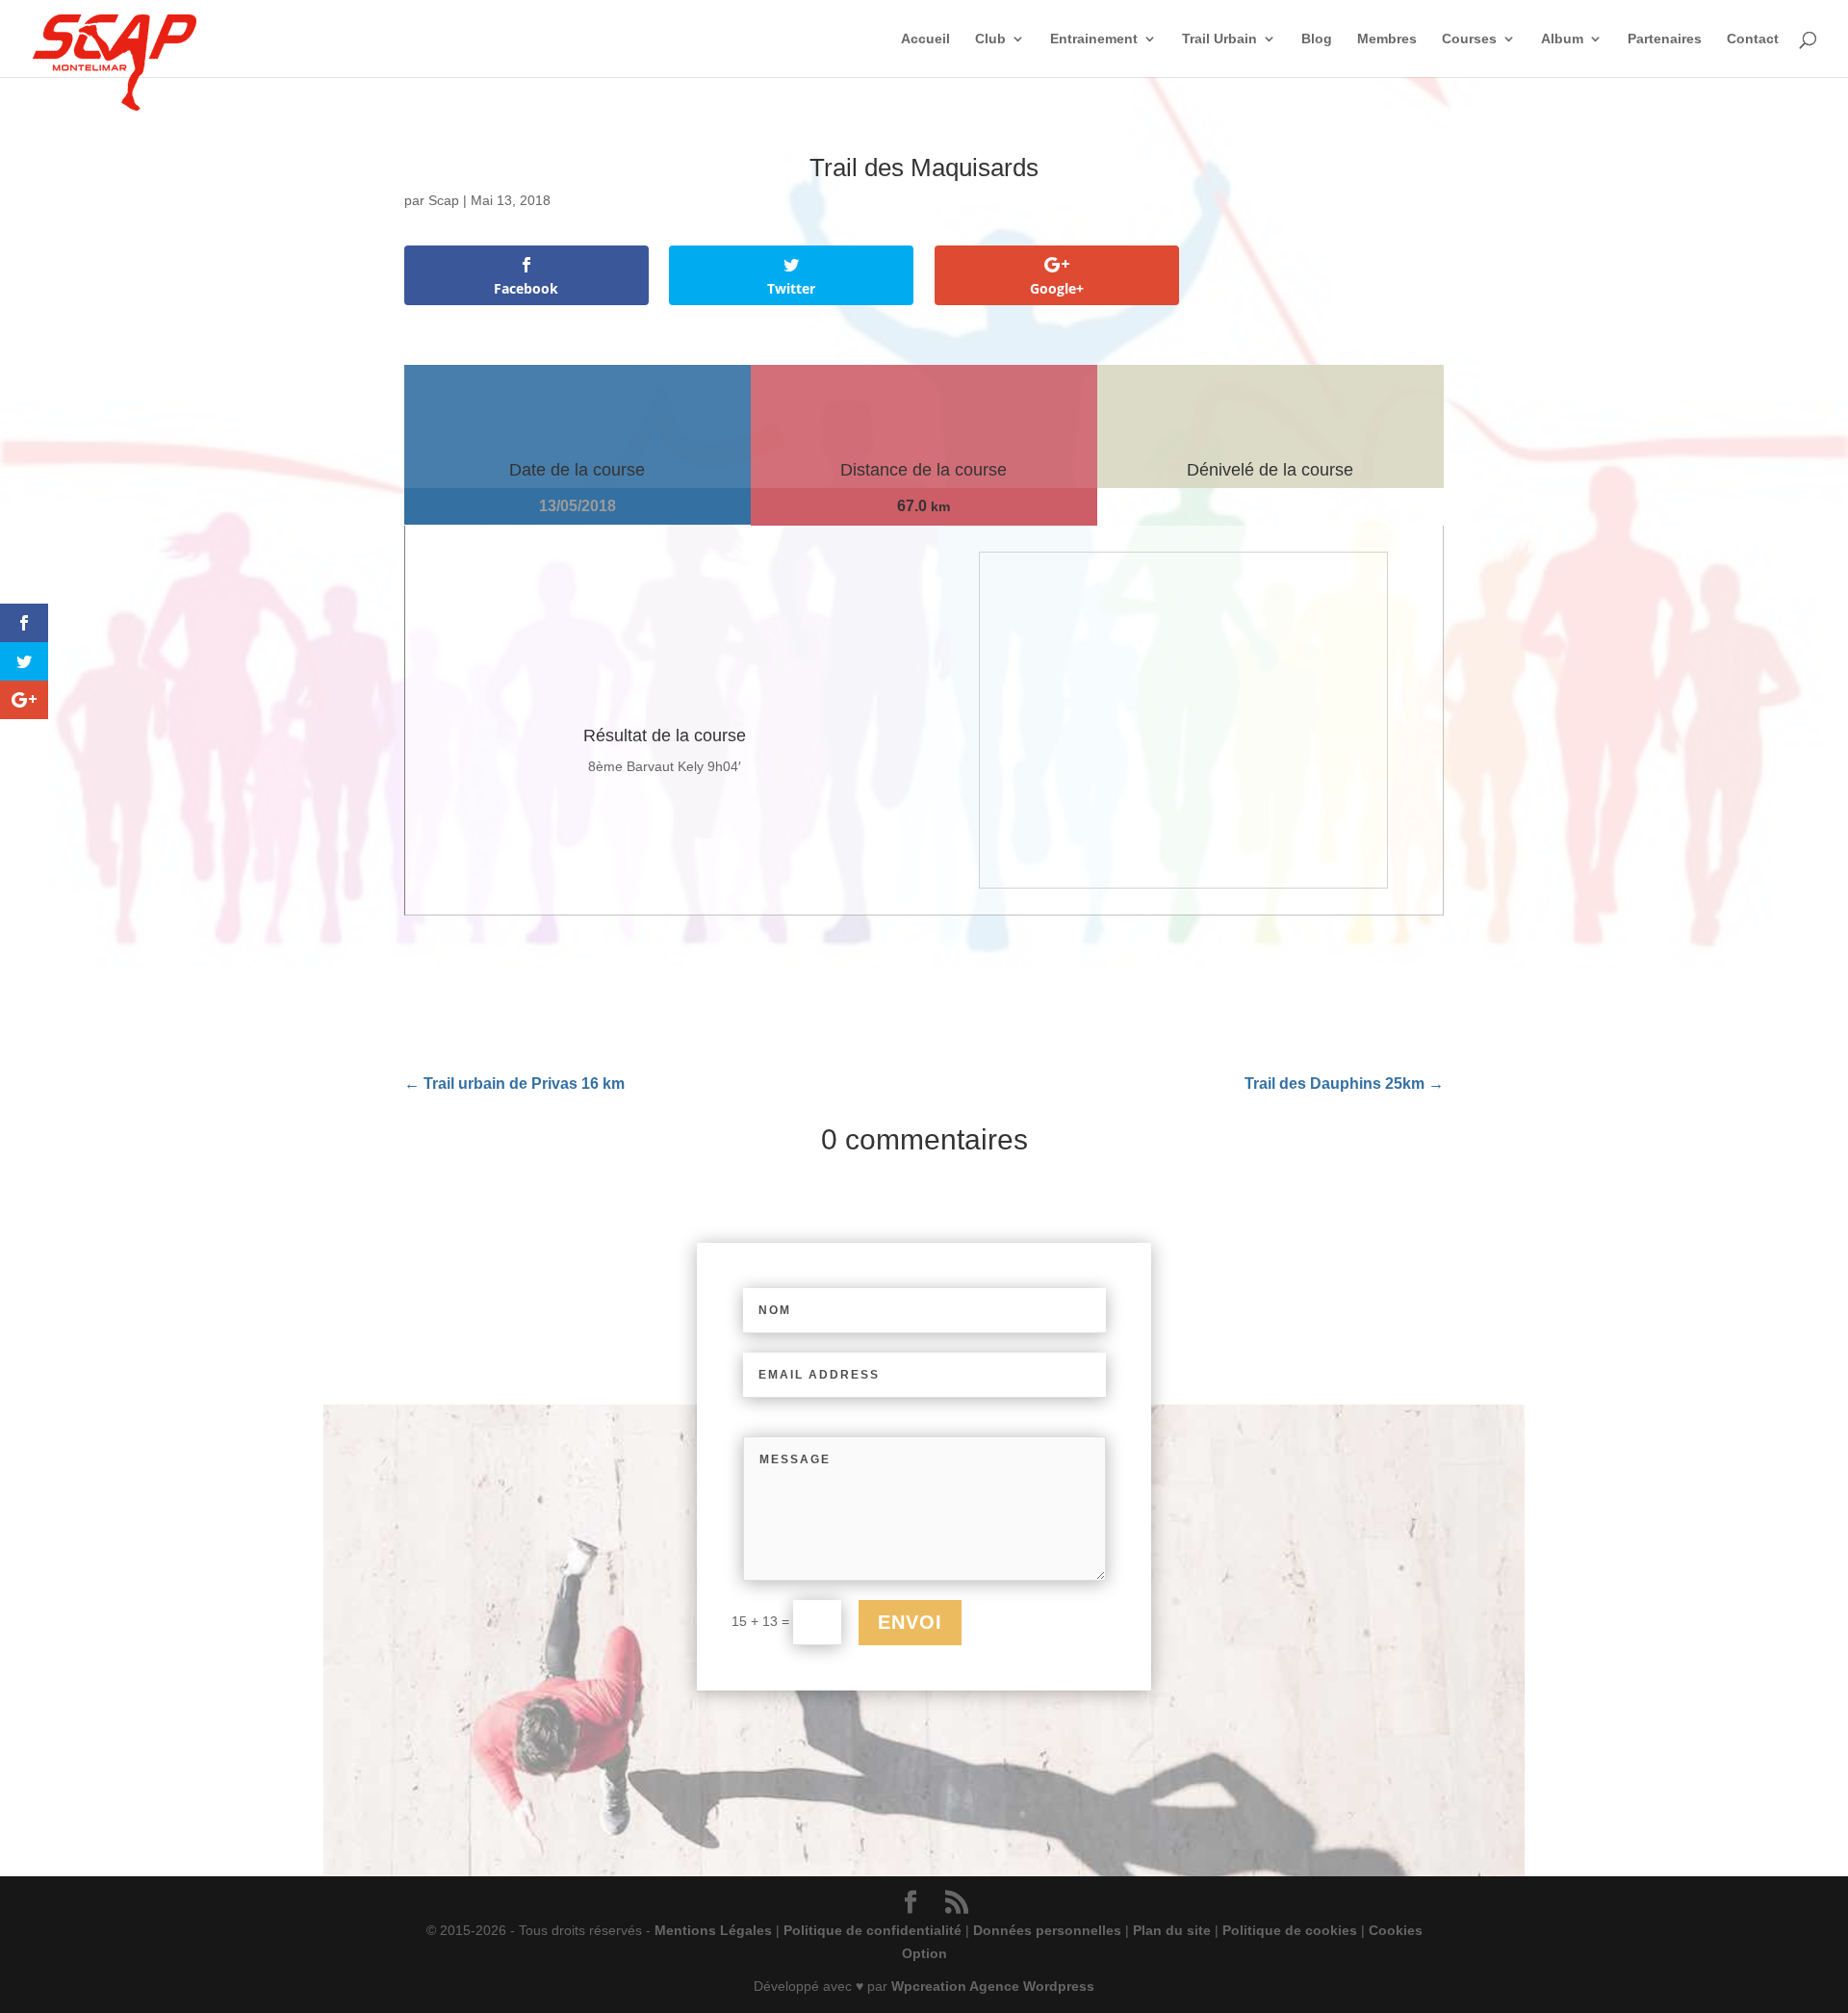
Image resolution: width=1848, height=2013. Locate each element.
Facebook (537, 1648)
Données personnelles (1047, 1930)
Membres (1387, 39)
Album (1562, 39)
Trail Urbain (1219, 39)
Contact (1753, 39)
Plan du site (1172, 1930)
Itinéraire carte (1326, 1554)
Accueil (925, 39)
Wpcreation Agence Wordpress (993, 1986)
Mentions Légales (713, 1930)
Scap (444, 200)
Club (990, 39)
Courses (1469, 39)
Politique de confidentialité (873, 1930)
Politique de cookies (1290, 1930)
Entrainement (1094, 39)
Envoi (910, 1622)
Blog (1317, 39)
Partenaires (1665, 39)
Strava (608, 1648)
